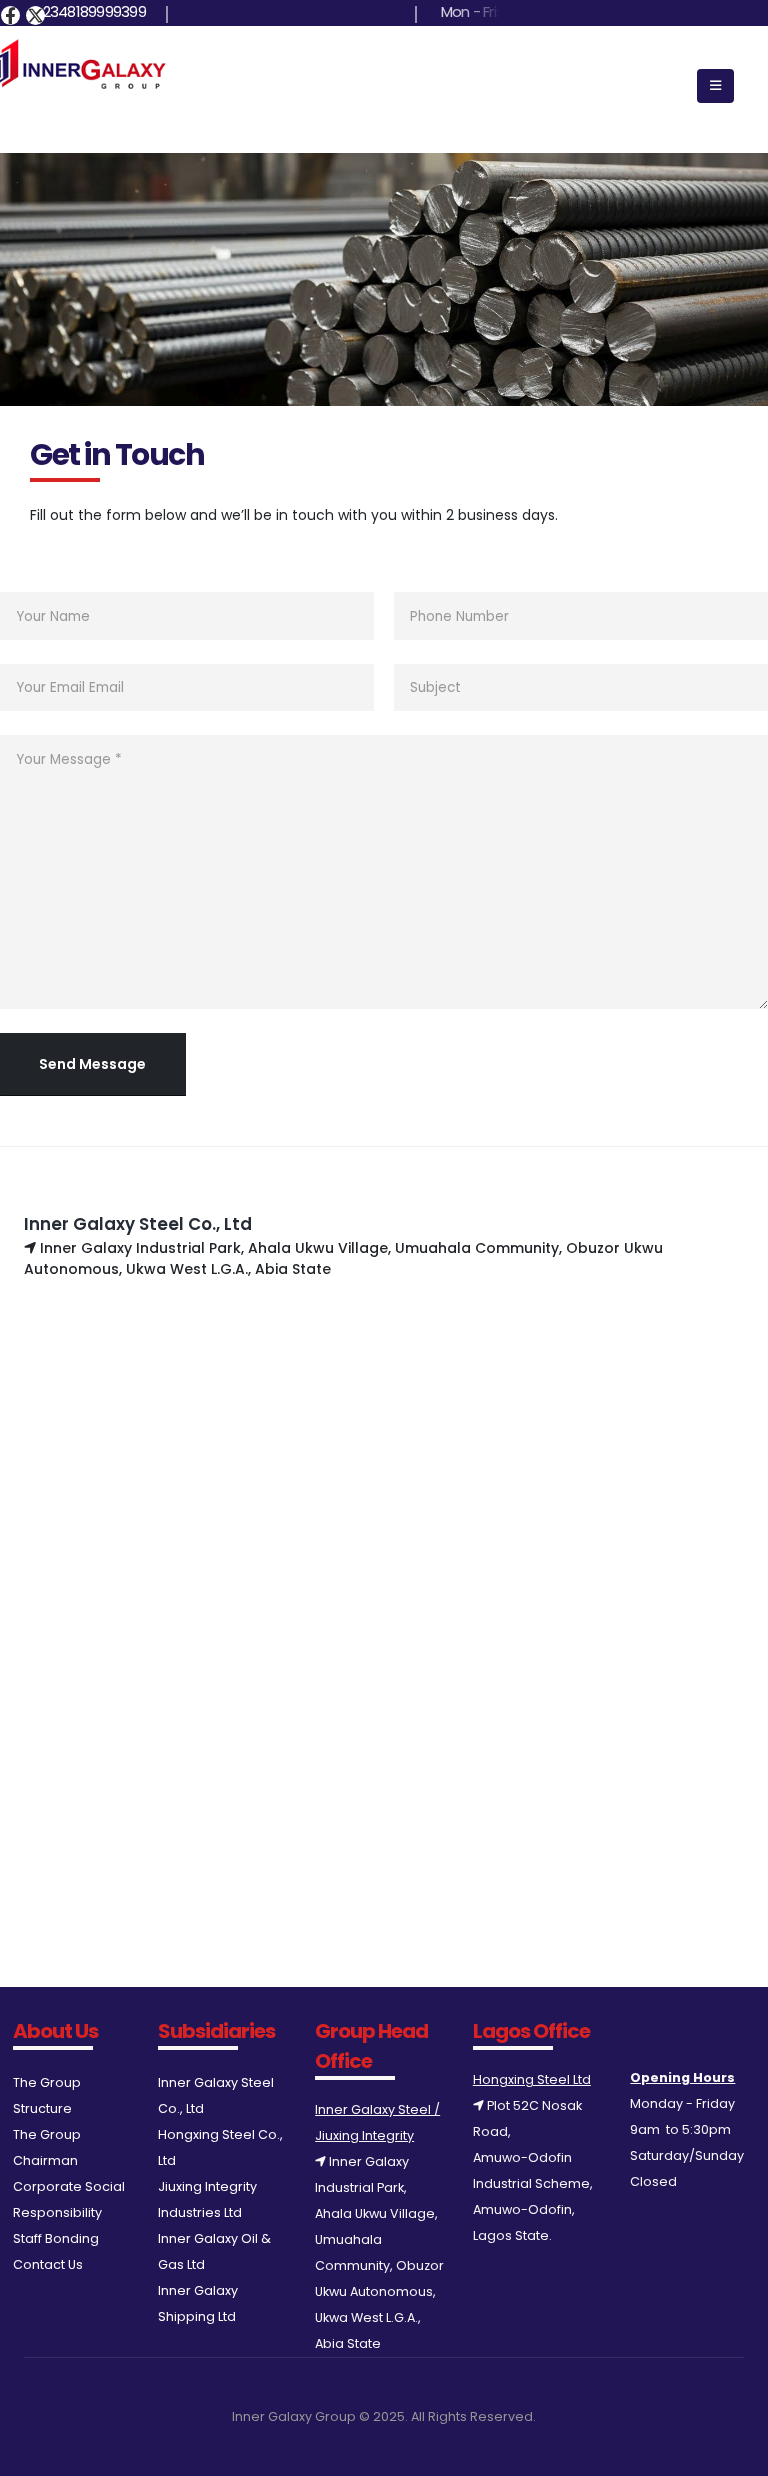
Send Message (92, 1064)
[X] (35, 15)
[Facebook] (10, 15)
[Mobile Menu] (715, 86)
